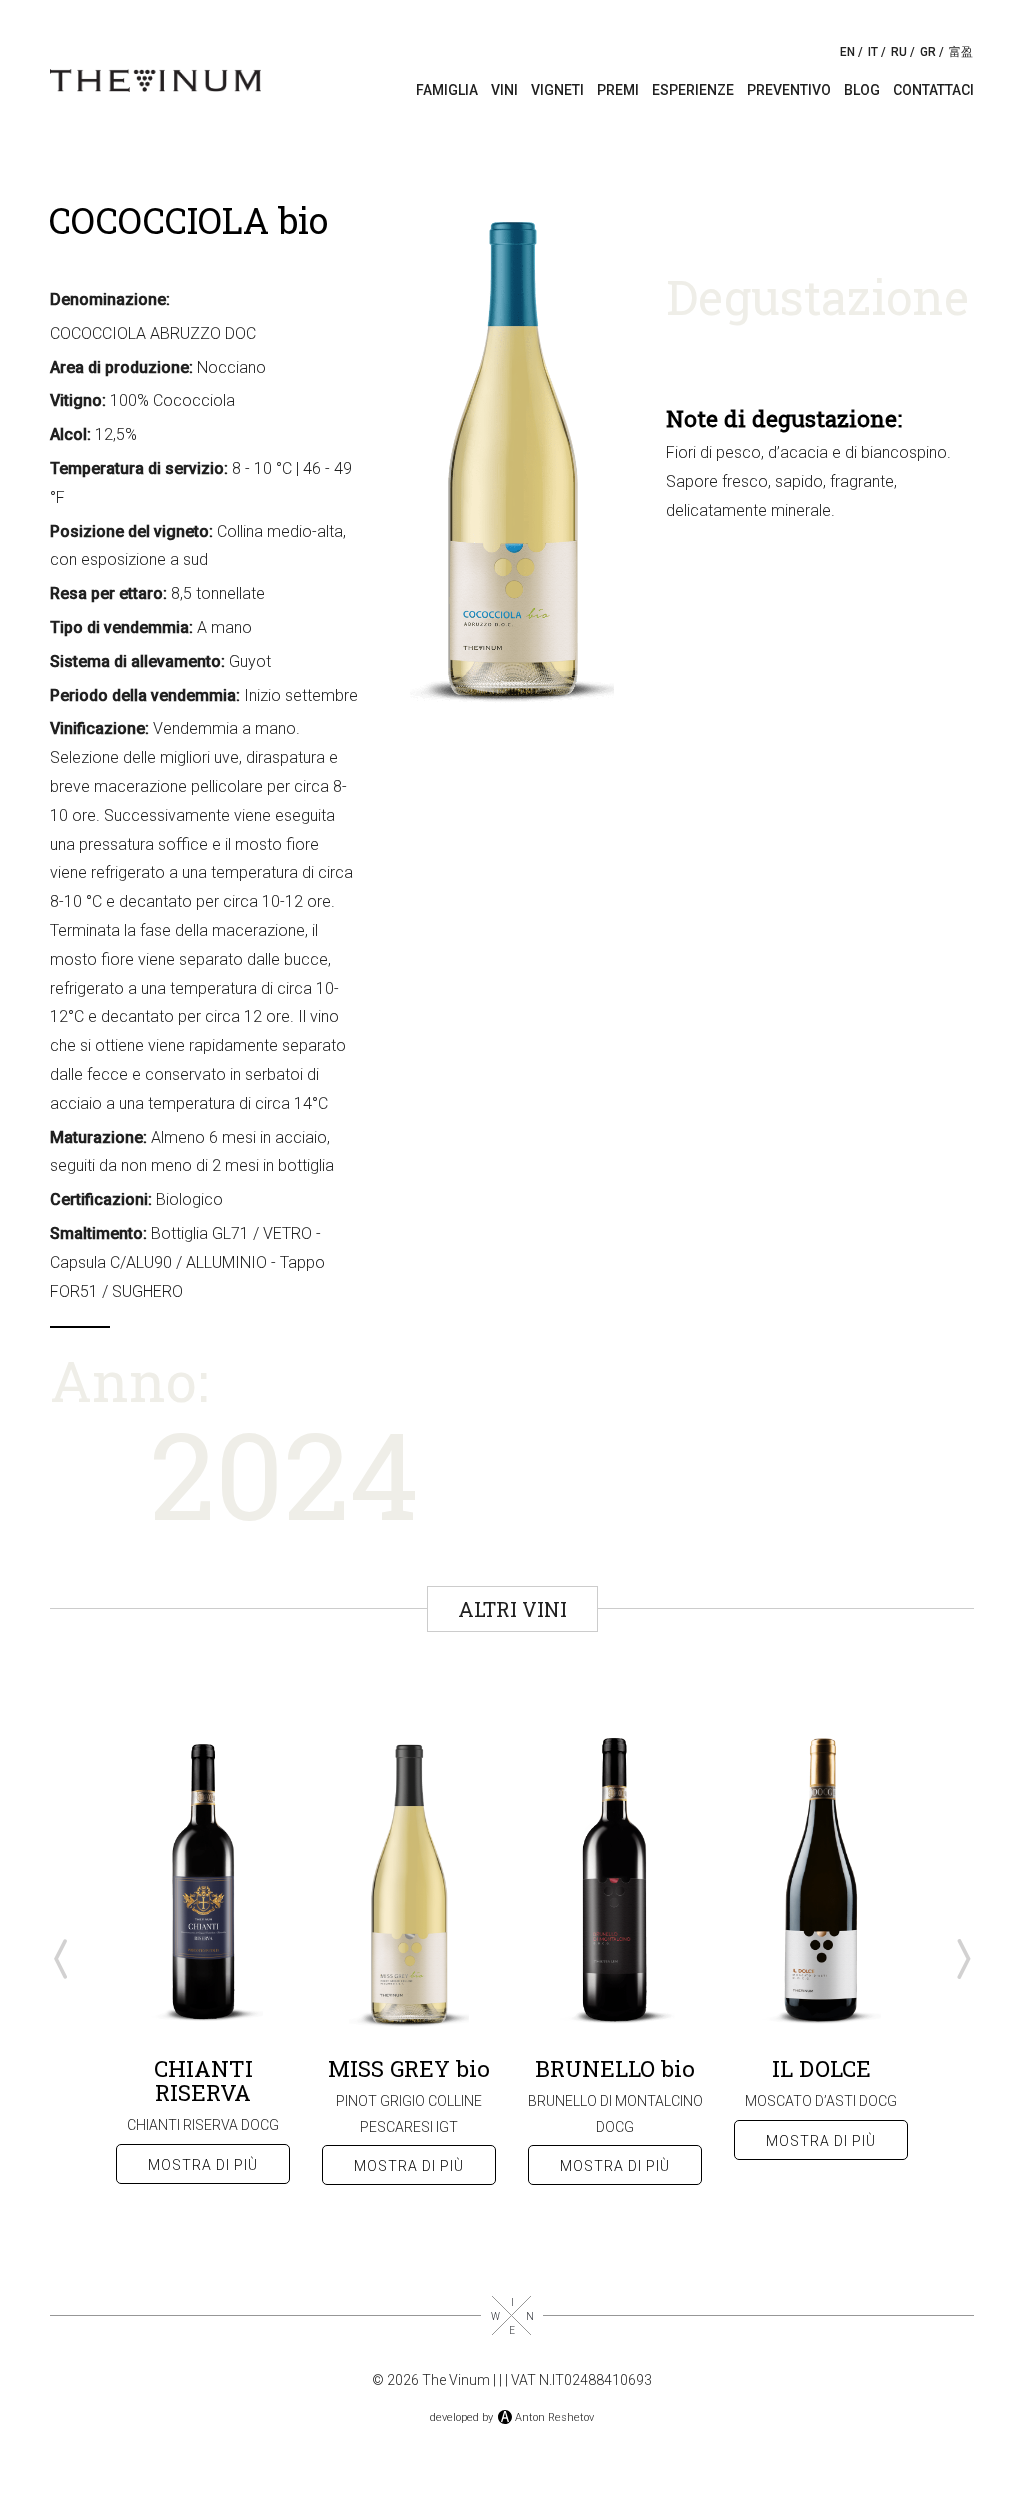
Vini (504, 90)
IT (873, 52)
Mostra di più (203, 2165)
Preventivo (789, 90)
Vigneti (557, 90)
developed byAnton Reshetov (512, 2417)
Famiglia (447, 90)
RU (899, 52)
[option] (203, 1957)
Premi (618, 90)
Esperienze (693, 90)
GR (928, 52)
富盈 (961, 52)
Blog (862, 90)
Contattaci (933, 90)
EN (847, 52)
